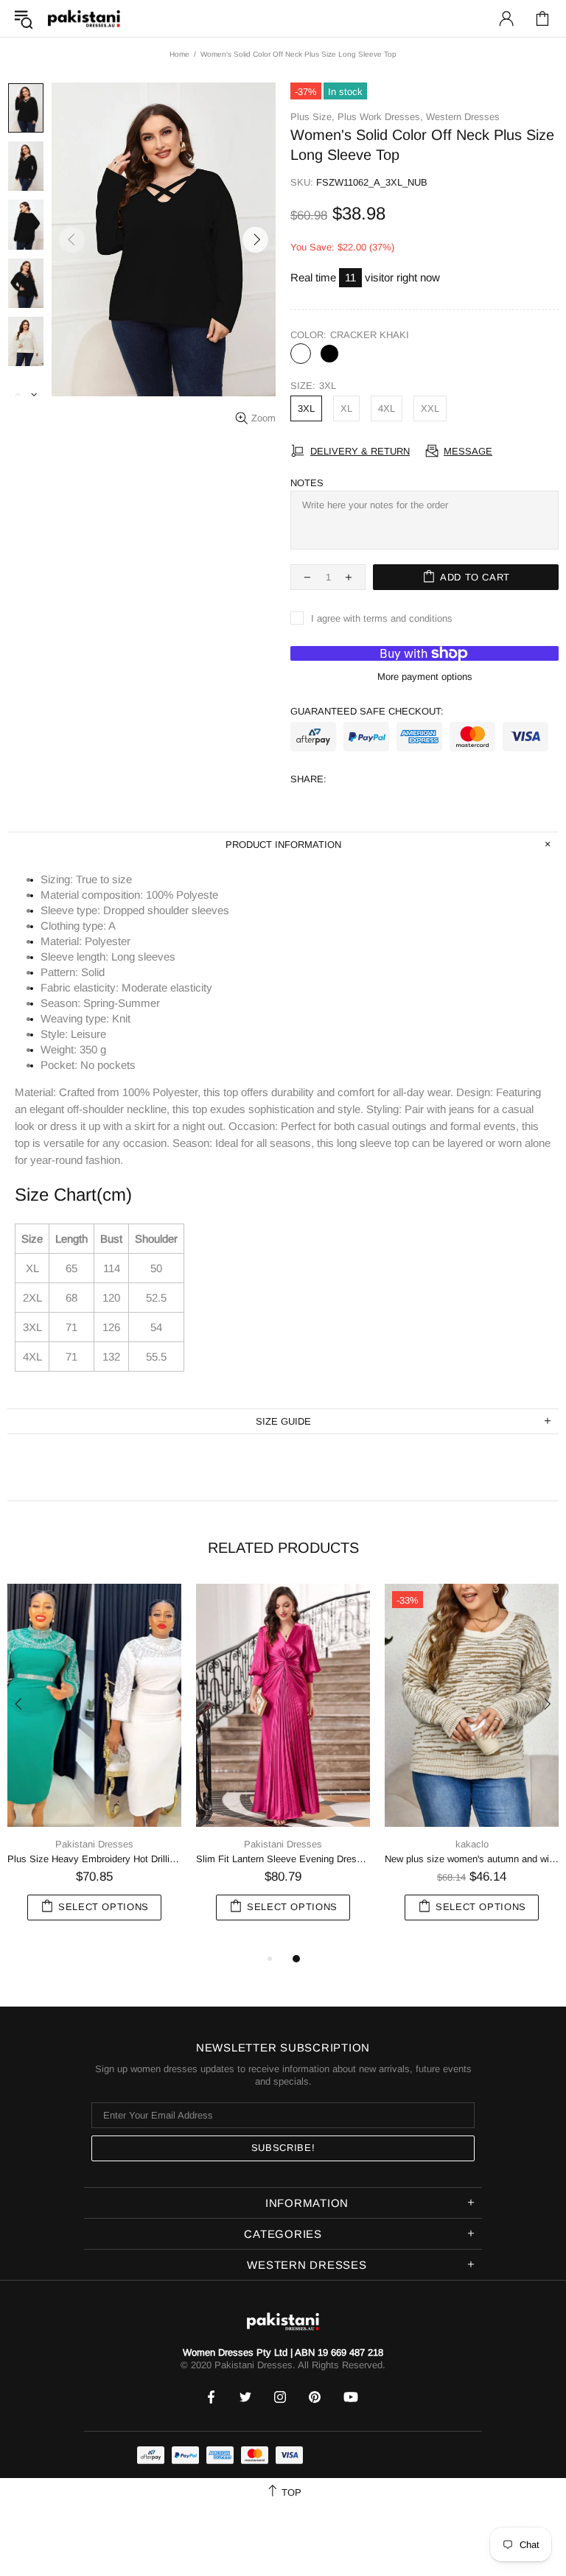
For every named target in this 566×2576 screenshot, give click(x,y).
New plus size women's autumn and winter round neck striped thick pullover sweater (472, 1859)
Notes (307, 483)
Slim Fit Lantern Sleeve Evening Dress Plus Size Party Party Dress (283, 1859)
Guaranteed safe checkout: (367, 711)
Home (179, 54)
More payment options (425, 677)
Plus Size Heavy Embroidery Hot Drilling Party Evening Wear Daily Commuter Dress (94, 1859)
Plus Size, (312, 117)
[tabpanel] (94, 1767)
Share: (308, 779)
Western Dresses (463, 117)
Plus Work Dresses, (380, 117)
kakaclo (472, 1844)
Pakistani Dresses (84, 19)
